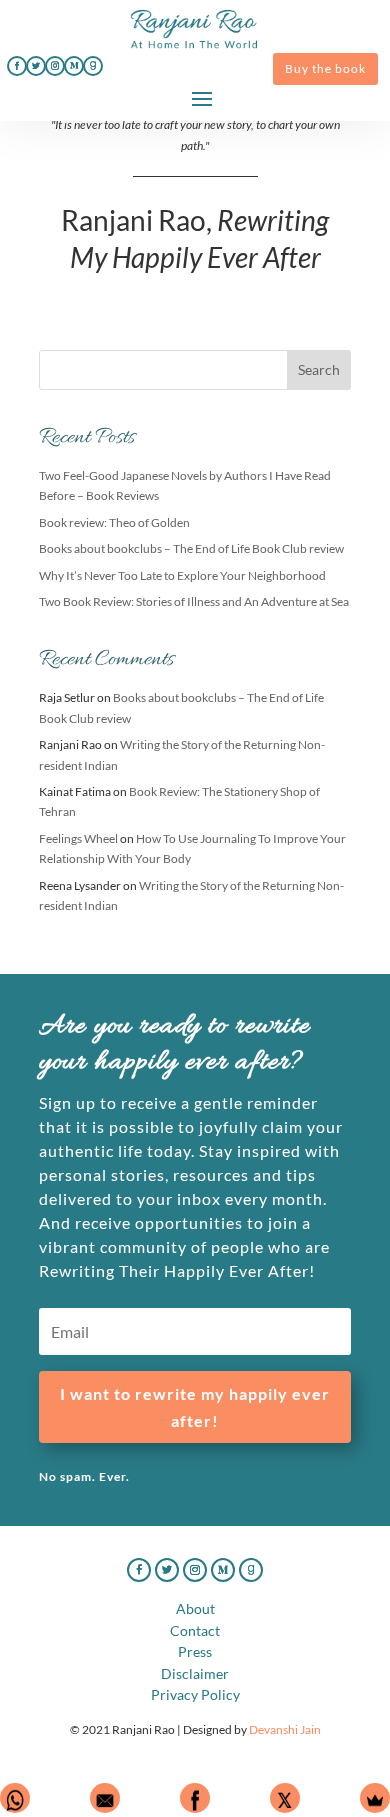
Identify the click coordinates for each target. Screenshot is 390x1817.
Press (195, 1651)
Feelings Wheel (78, 838)
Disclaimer (195, 1673)
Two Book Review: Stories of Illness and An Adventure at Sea (194, 601)
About (195, 1608)
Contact (195, 1630)
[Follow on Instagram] (55, 66)
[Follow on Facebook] (17, 66)
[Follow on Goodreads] (93, 66)
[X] (285, 1798)
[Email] (105, 1798)
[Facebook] (195, 1798)
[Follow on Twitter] (36, 66)
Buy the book (325, 68)
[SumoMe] (375, 1798)
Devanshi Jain (285, 1729)
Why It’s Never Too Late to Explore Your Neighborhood (182, 575)
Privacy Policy (195, 1694)
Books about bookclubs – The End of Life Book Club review (191, 548)
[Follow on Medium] (74, 66)
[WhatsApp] (15, 1798)
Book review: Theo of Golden (114, 522)
